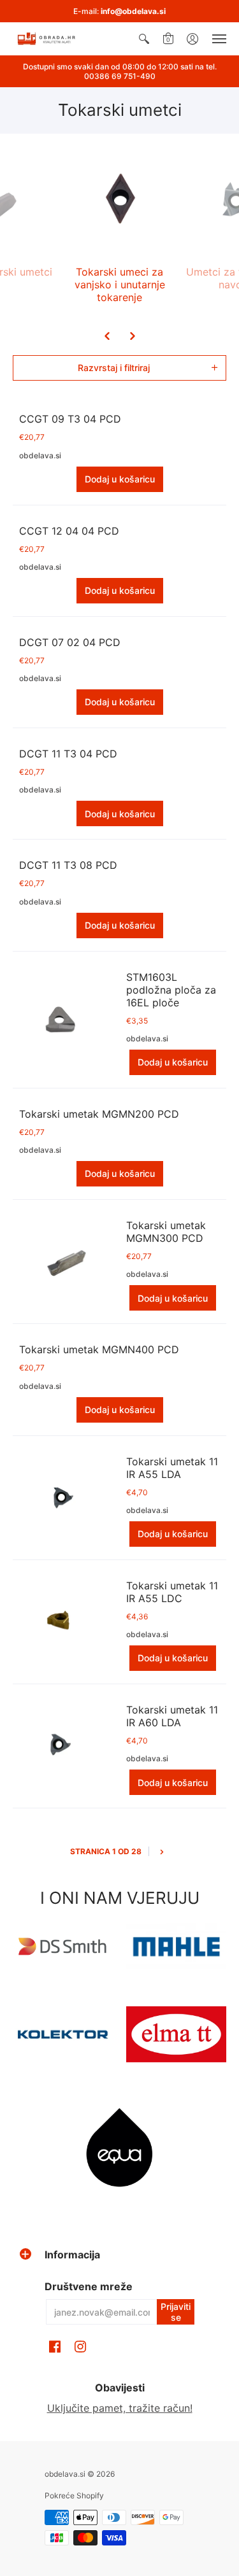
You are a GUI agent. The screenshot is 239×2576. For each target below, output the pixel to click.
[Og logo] (63, 2034)
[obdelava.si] (48, 39)
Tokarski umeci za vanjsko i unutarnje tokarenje (120, 285)
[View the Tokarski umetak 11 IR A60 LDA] (60, 1746)
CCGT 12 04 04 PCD (69, 531)
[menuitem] (144, 39)
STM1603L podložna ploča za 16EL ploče (171, 990)
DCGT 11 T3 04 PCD (68, 754)
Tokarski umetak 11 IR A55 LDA (172, 1468)
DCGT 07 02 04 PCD (70, 642)
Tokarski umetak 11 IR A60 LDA (172, 1716)
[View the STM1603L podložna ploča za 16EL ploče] (60, 1020)
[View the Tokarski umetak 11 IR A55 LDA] (60, 1498)
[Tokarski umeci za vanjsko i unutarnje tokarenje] (120, 200)
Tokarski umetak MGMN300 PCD (166, 1232)
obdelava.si (40, 455)
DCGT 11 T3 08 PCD (68, 865)
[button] (144, 39)
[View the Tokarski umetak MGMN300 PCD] (60, 1262)
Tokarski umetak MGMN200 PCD (99, 1114)
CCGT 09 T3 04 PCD (70, 419)
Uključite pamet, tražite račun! (120, 2408)
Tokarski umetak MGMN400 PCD (99, 1349)
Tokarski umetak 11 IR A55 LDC (172, 1592)
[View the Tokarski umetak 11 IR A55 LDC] (60, 1622)
